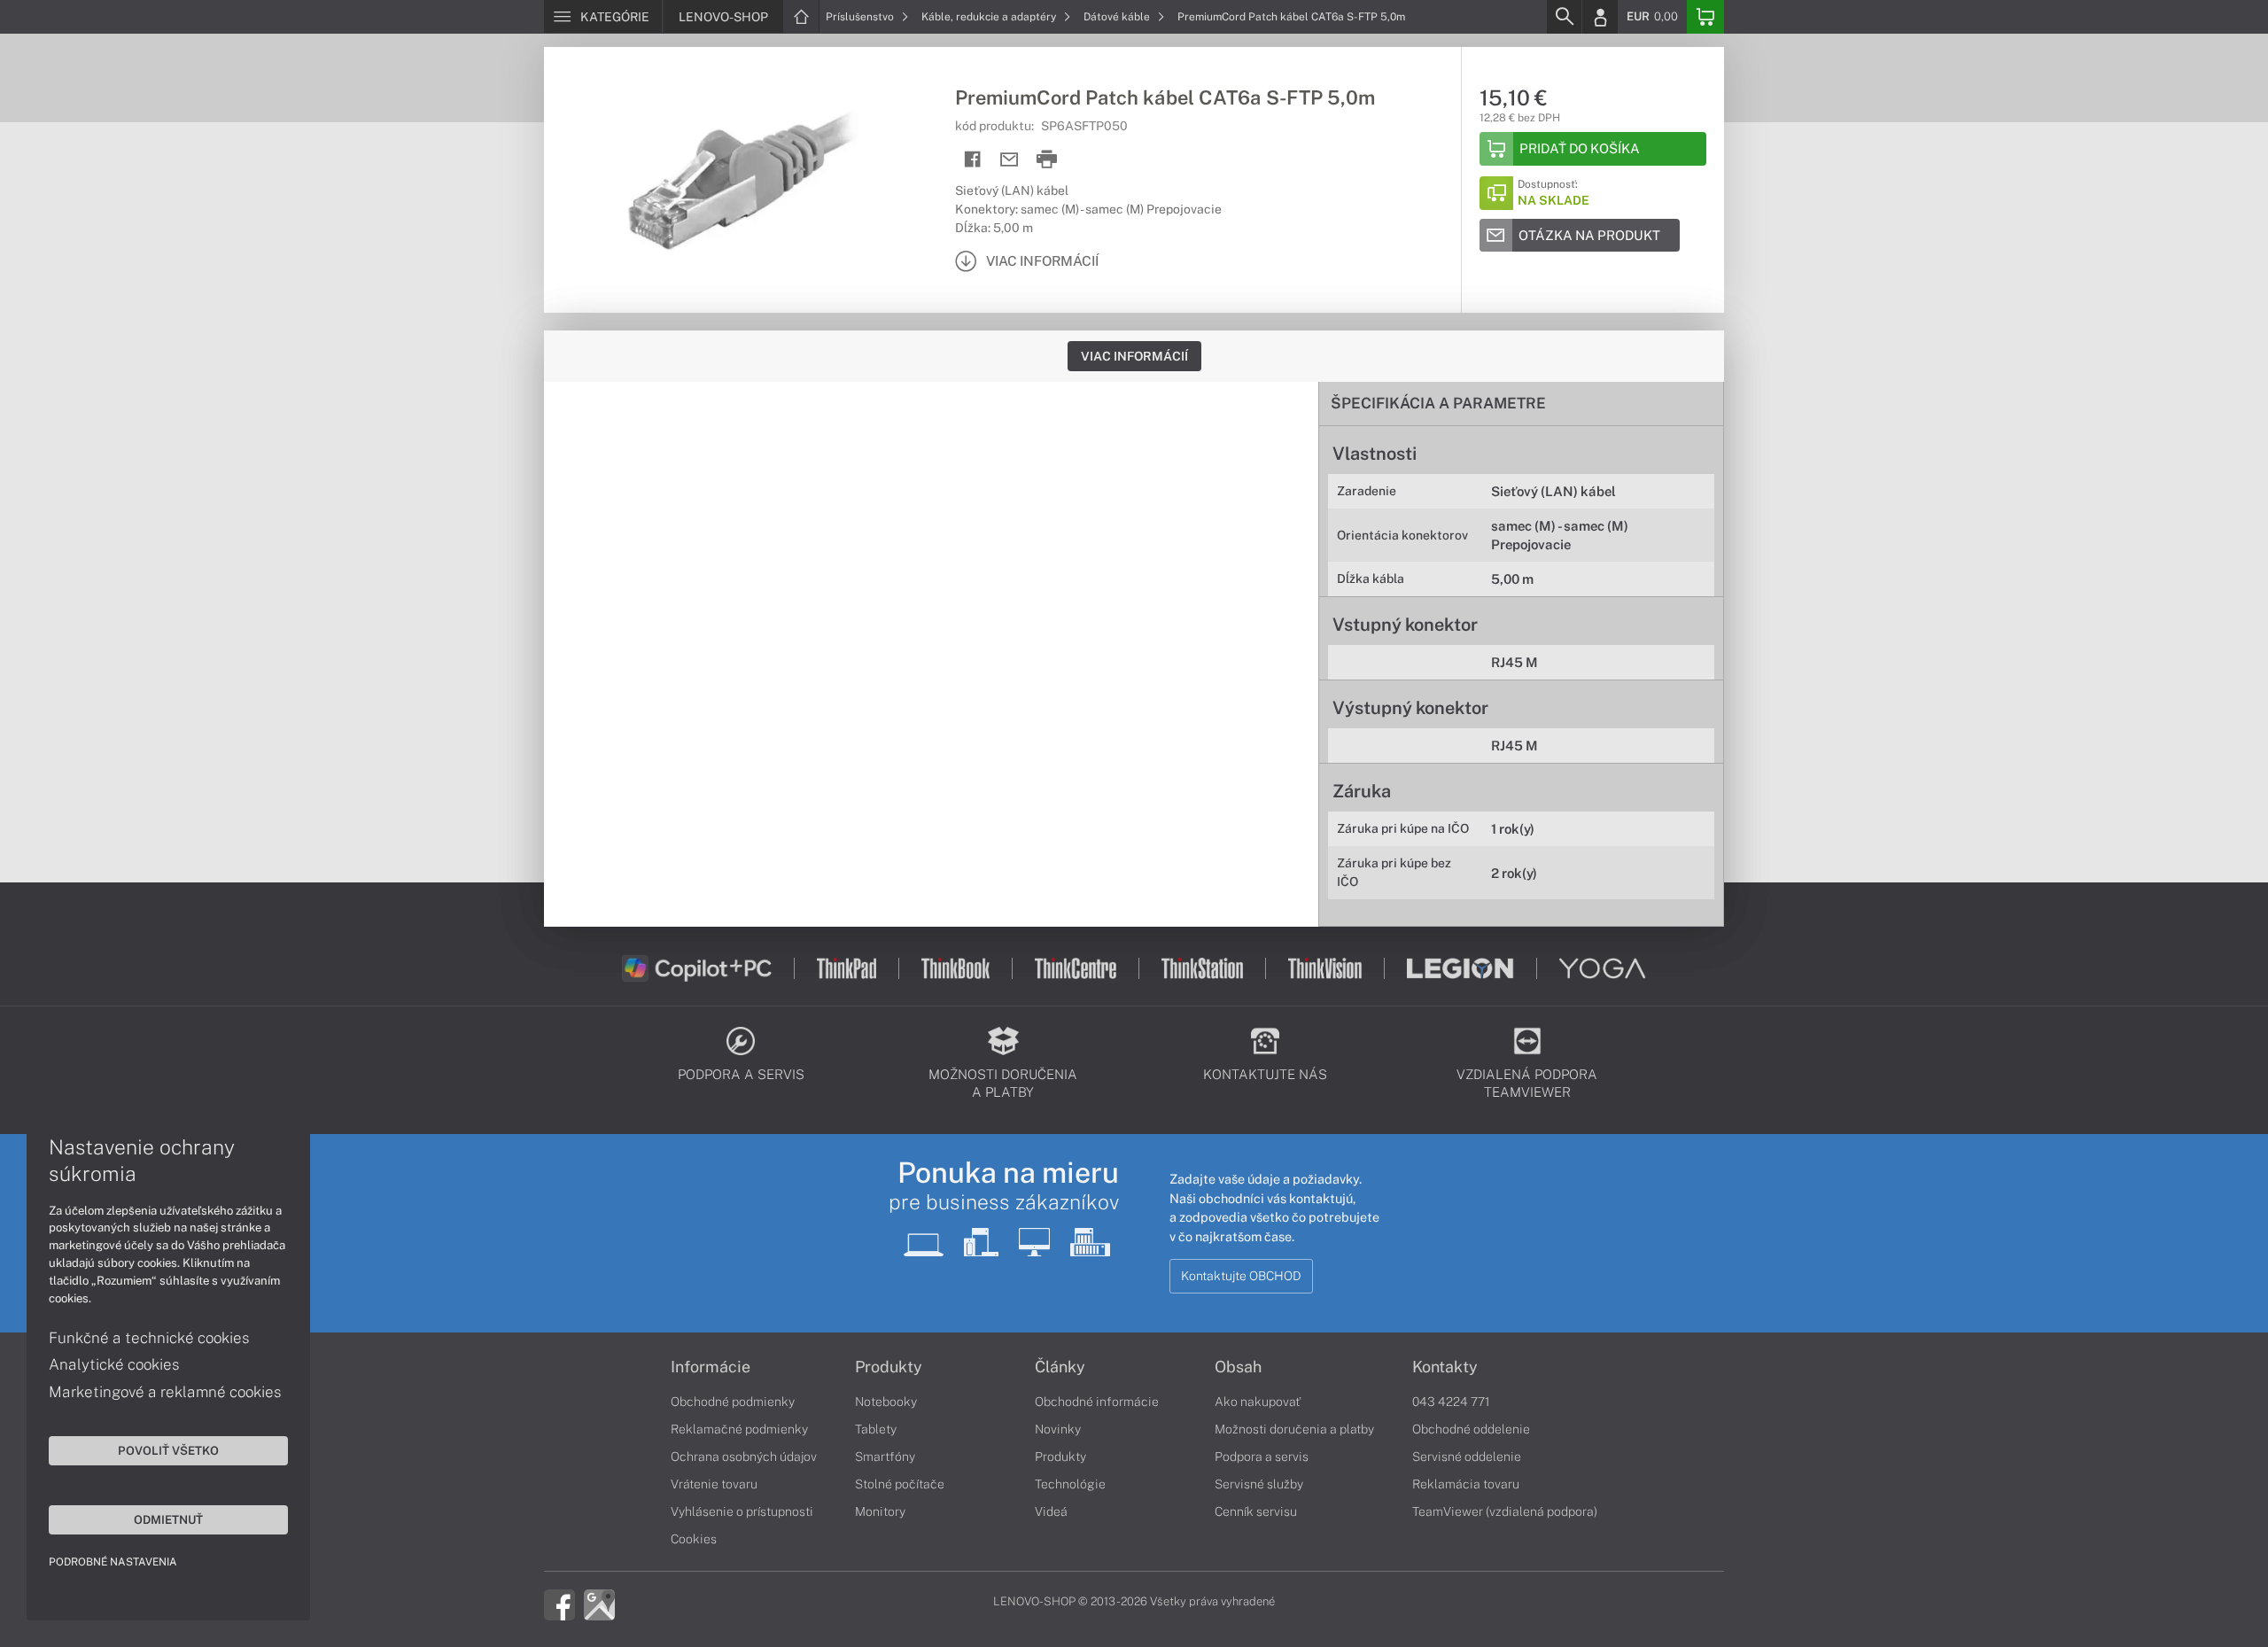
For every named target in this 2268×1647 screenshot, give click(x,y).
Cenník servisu (1256, 1511)
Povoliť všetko (168, 1450)
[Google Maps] (599, 1604)
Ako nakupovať (1258, 1402)
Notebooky (886, 1402)
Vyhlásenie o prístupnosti (742, 1511)
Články (1060, 1367)
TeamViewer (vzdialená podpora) (1505, 1511)
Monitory (880, 1511)
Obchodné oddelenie (1471, 1429)
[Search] (1564, 17)
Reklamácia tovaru (1466, 1484)
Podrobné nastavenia (113, 1562)
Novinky (1058, 1429)
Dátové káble (1118, 17)
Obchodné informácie (1097, 1402)
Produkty (889, 1367)
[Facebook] (559, 1604)
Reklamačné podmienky (739, 1429)
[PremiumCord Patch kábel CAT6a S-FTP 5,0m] (741, 180)
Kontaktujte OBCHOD (1241, 1276)
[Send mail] (1010, 160)
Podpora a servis (1262, 1457)
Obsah (1238, 1367)
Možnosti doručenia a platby (1294, 1429)
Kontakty (1445, 1367)
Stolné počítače (900, 1484)
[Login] (1600, 17)
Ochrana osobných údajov (744, 1457)
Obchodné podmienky (733, 1402)
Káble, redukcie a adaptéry (990, 17)
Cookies (694, 1539)
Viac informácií (1134, 356)
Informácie (711, 1367)
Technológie (1070, 1484)
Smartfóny (885, 1457)
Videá (1051, 1511)
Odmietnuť (168, 1519)
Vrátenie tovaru (714, 1484)
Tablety (876, 1429)
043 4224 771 (1451, 1402)
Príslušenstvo (861, 17)
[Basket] (1705, 17)
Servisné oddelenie (1467, 1457)
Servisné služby (1259, 1484)
